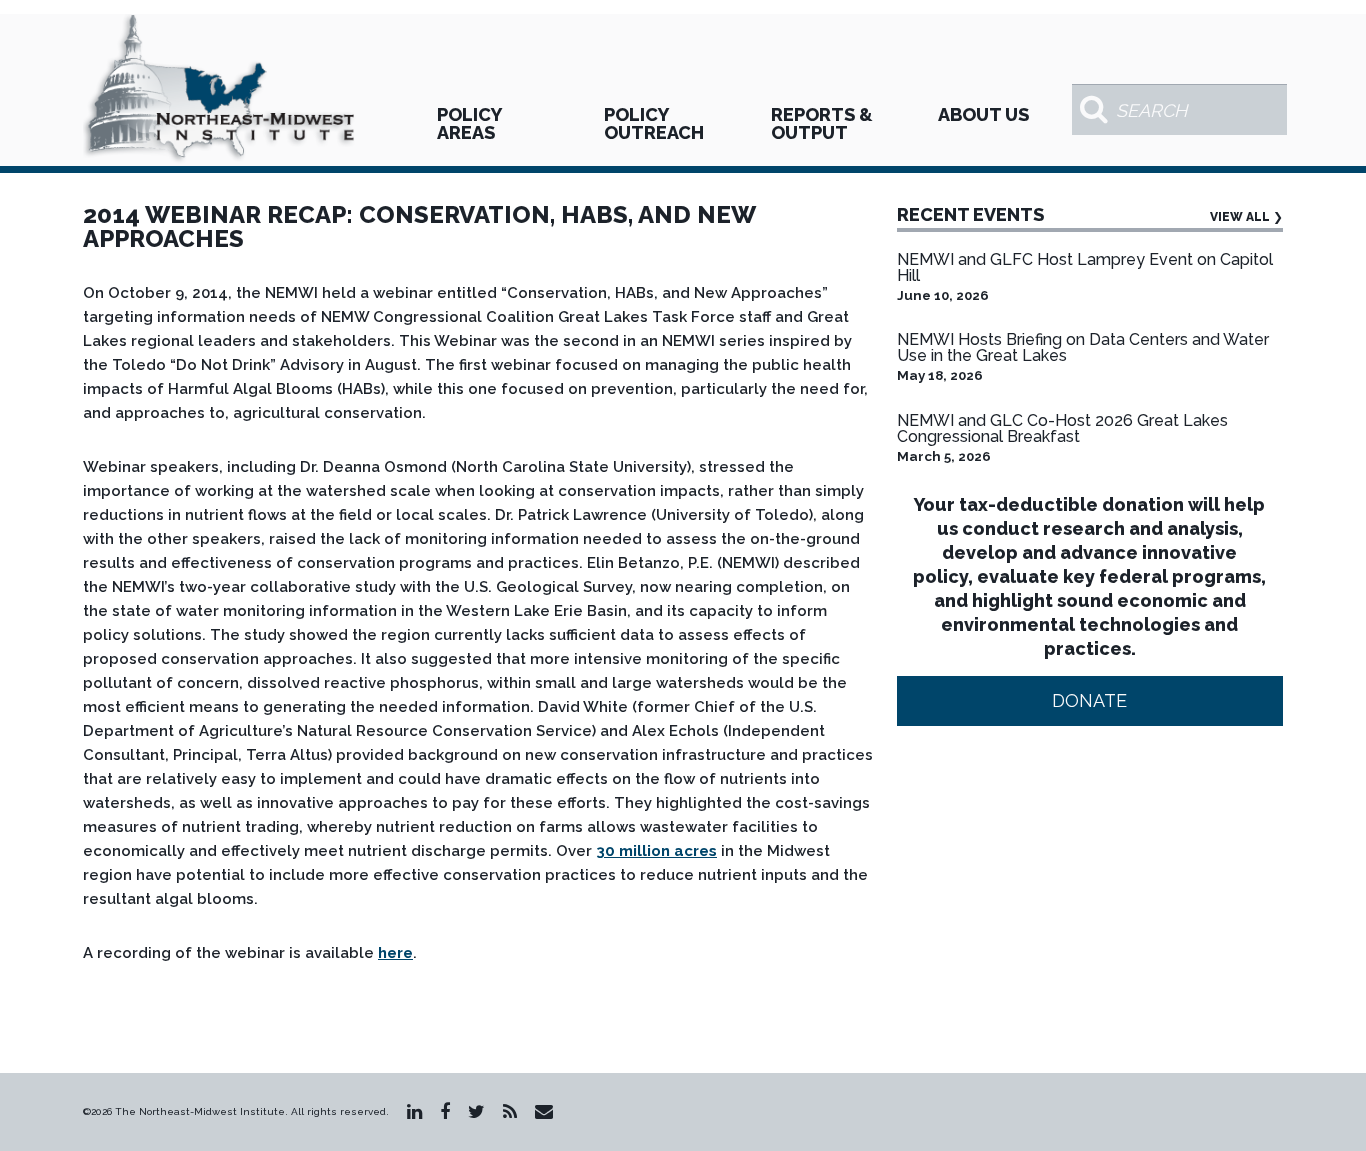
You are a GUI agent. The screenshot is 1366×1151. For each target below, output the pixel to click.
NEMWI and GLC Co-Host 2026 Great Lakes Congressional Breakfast (1062, 428)
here (395, 953)
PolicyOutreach (654, 123)
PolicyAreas (469, 123)
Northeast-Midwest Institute (221, 90)
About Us (983, 114)
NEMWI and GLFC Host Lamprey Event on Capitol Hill (1085, 267)
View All (1246, 217)
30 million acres (656, 851)
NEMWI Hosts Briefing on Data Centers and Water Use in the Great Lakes (1083, 347)
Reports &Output (822, 123)
